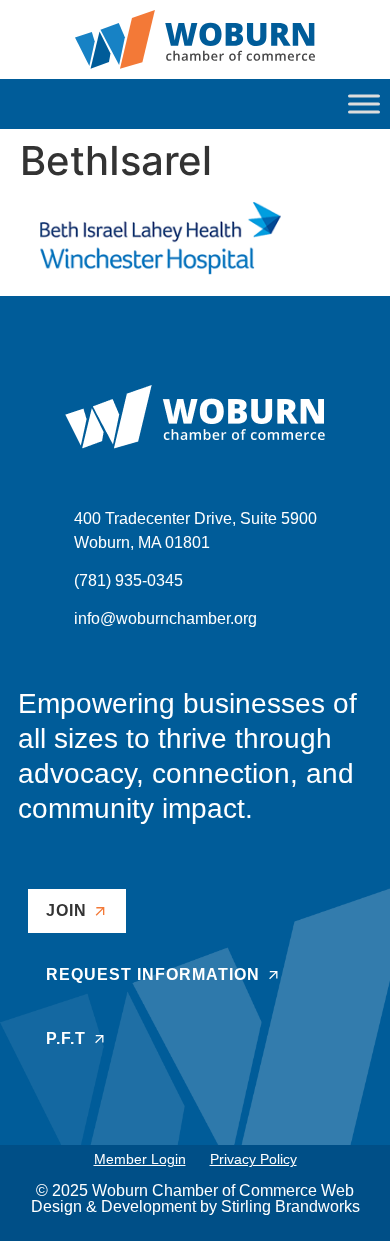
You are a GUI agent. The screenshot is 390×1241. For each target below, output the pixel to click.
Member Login (140, 1159)
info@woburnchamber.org (165, 618)
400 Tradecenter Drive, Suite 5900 (195, 518)
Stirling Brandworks (290, 1206)
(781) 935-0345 (128, 580)
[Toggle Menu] (364, 103)
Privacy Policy (253, 1159)
